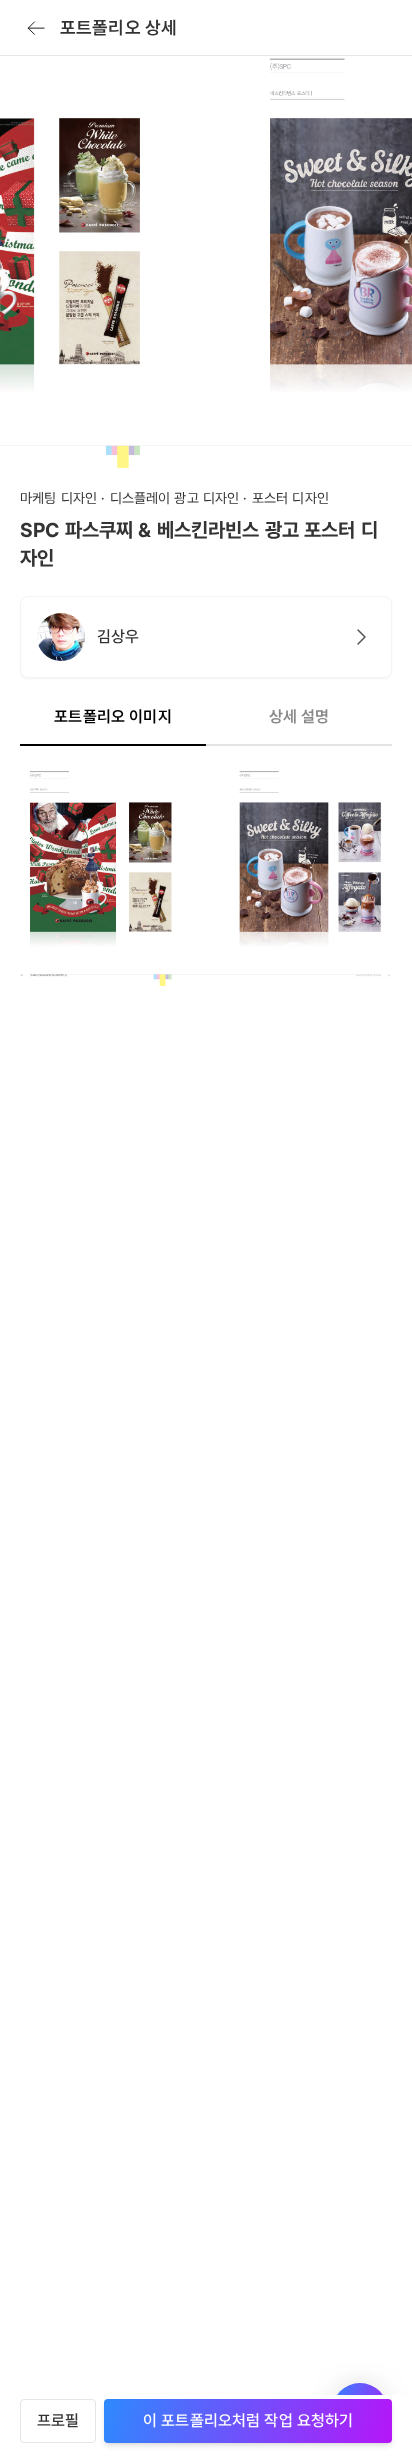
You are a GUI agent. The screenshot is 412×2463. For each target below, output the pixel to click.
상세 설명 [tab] (299, 716)
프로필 (58, 2420)
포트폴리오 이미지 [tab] (112, 716)
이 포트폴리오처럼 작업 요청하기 (248, 2420)
